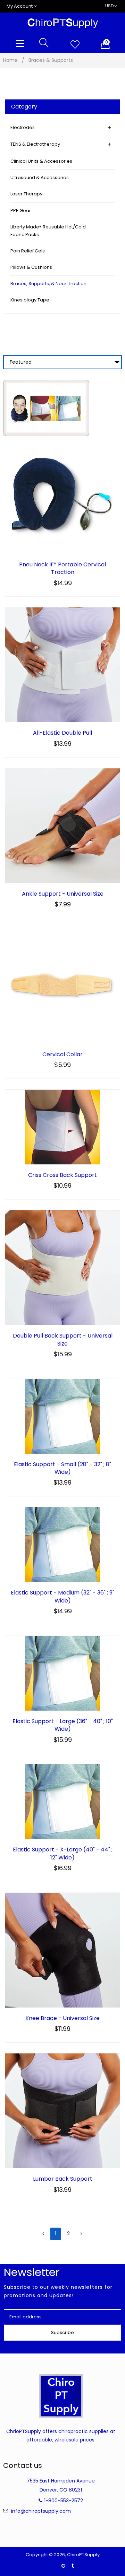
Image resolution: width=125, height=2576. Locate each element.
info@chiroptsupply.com (41, 2511)
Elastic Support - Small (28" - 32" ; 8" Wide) (62, 1468)
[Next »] (81, 2234)
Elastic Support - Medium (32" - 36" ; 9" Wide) (62, 1597)
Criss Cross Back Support (62, 1175)
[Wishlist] (75, 45)
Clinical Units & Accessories (41, 161)
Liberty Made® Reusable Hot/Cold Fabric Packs (48, 231)
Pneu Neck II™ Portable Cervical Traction (62, 568)
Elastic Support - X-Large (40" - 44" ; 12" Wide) (63, 1854)
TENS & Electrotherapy (35, 144)
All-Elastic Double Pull (62, 733)
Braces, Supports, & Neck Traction (48, 284)
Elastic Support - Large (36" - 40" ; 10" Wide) (63, 1725)
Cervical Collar (62, 1055)
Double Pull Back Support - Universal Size (63, 1340)
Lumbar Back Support (63, 2179)
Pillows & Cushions (31, 267)
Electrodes (23, 127)
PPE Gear (21, 211)
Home (10, 60)
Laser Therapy (26, 194)
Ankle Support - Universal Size (63, 894)
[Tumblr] (73, 2566)
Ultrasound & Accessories (40, 177)
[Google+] (63, 2566)
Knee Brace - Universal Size (62, 2018)
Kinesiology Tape (30, 300)
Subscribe (62, 2332)
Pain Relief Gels (28, 251)
